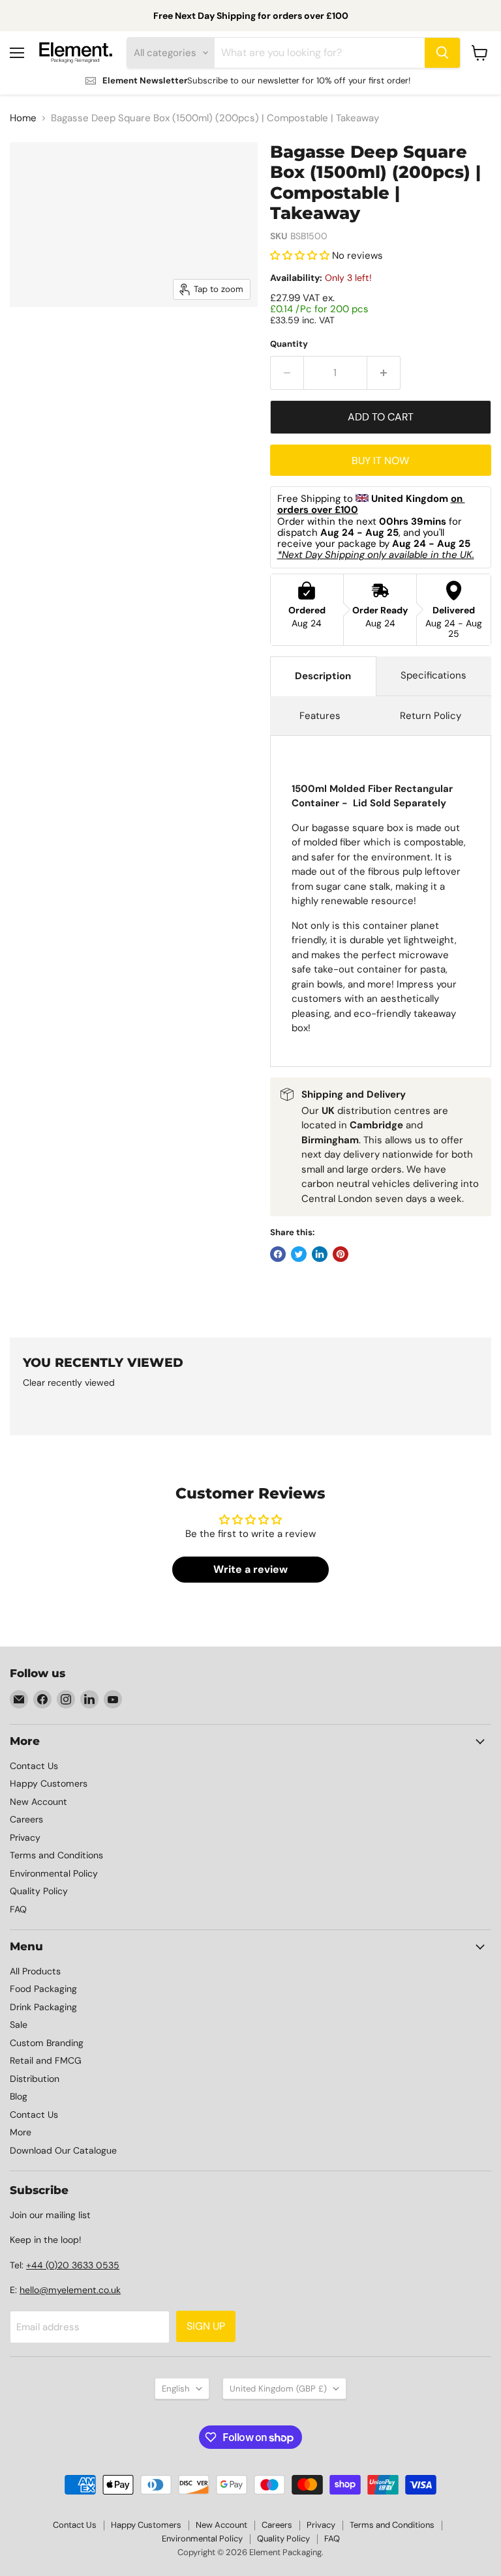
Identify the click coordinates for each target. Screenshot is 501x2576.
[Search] (442, 53)
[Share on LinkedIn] (320, 1254)
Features (320, 716)
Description (323, 676)
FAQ (18, 1909)
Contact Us (34, 1766)
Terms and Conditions (56, 1855)
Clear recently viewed (69, 1383)
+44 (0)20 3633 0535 (73, 2265)
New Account (38, 1802)
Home (23, 118)
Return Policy (431, 716)
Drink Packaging (43, 2007)
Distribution (35, 2079)
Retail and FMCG (46, 2060)
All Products (35, 1971)
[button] (301, 256)
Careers (26, 1819)
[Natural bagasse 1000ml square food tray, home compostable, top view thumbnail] (39, 340)
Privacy (25, 1837)
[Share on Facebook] (278, 1254)
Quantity (289, 344)
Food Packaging (43, 1989)
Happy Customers (49, 1783)
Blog (19, 2096)
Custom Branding (47, 2043)
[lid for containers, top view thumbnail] (104, 340)
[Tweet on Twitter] (299, 1254)
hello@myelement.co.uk (70, 2290)
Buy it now (380, 461)
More (21, 2132)
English (176, 2389)
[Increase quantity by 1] (384, 373)
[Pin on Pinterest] (341, 1254)
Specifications (433, 675)
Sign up (206, 2326)
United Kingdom (278, 2389)
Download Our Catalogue (63, 2150)
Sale (19, 2025)
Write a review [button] (250, 1569)
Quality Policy (39, 1891)
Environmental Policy (54, 1873)
